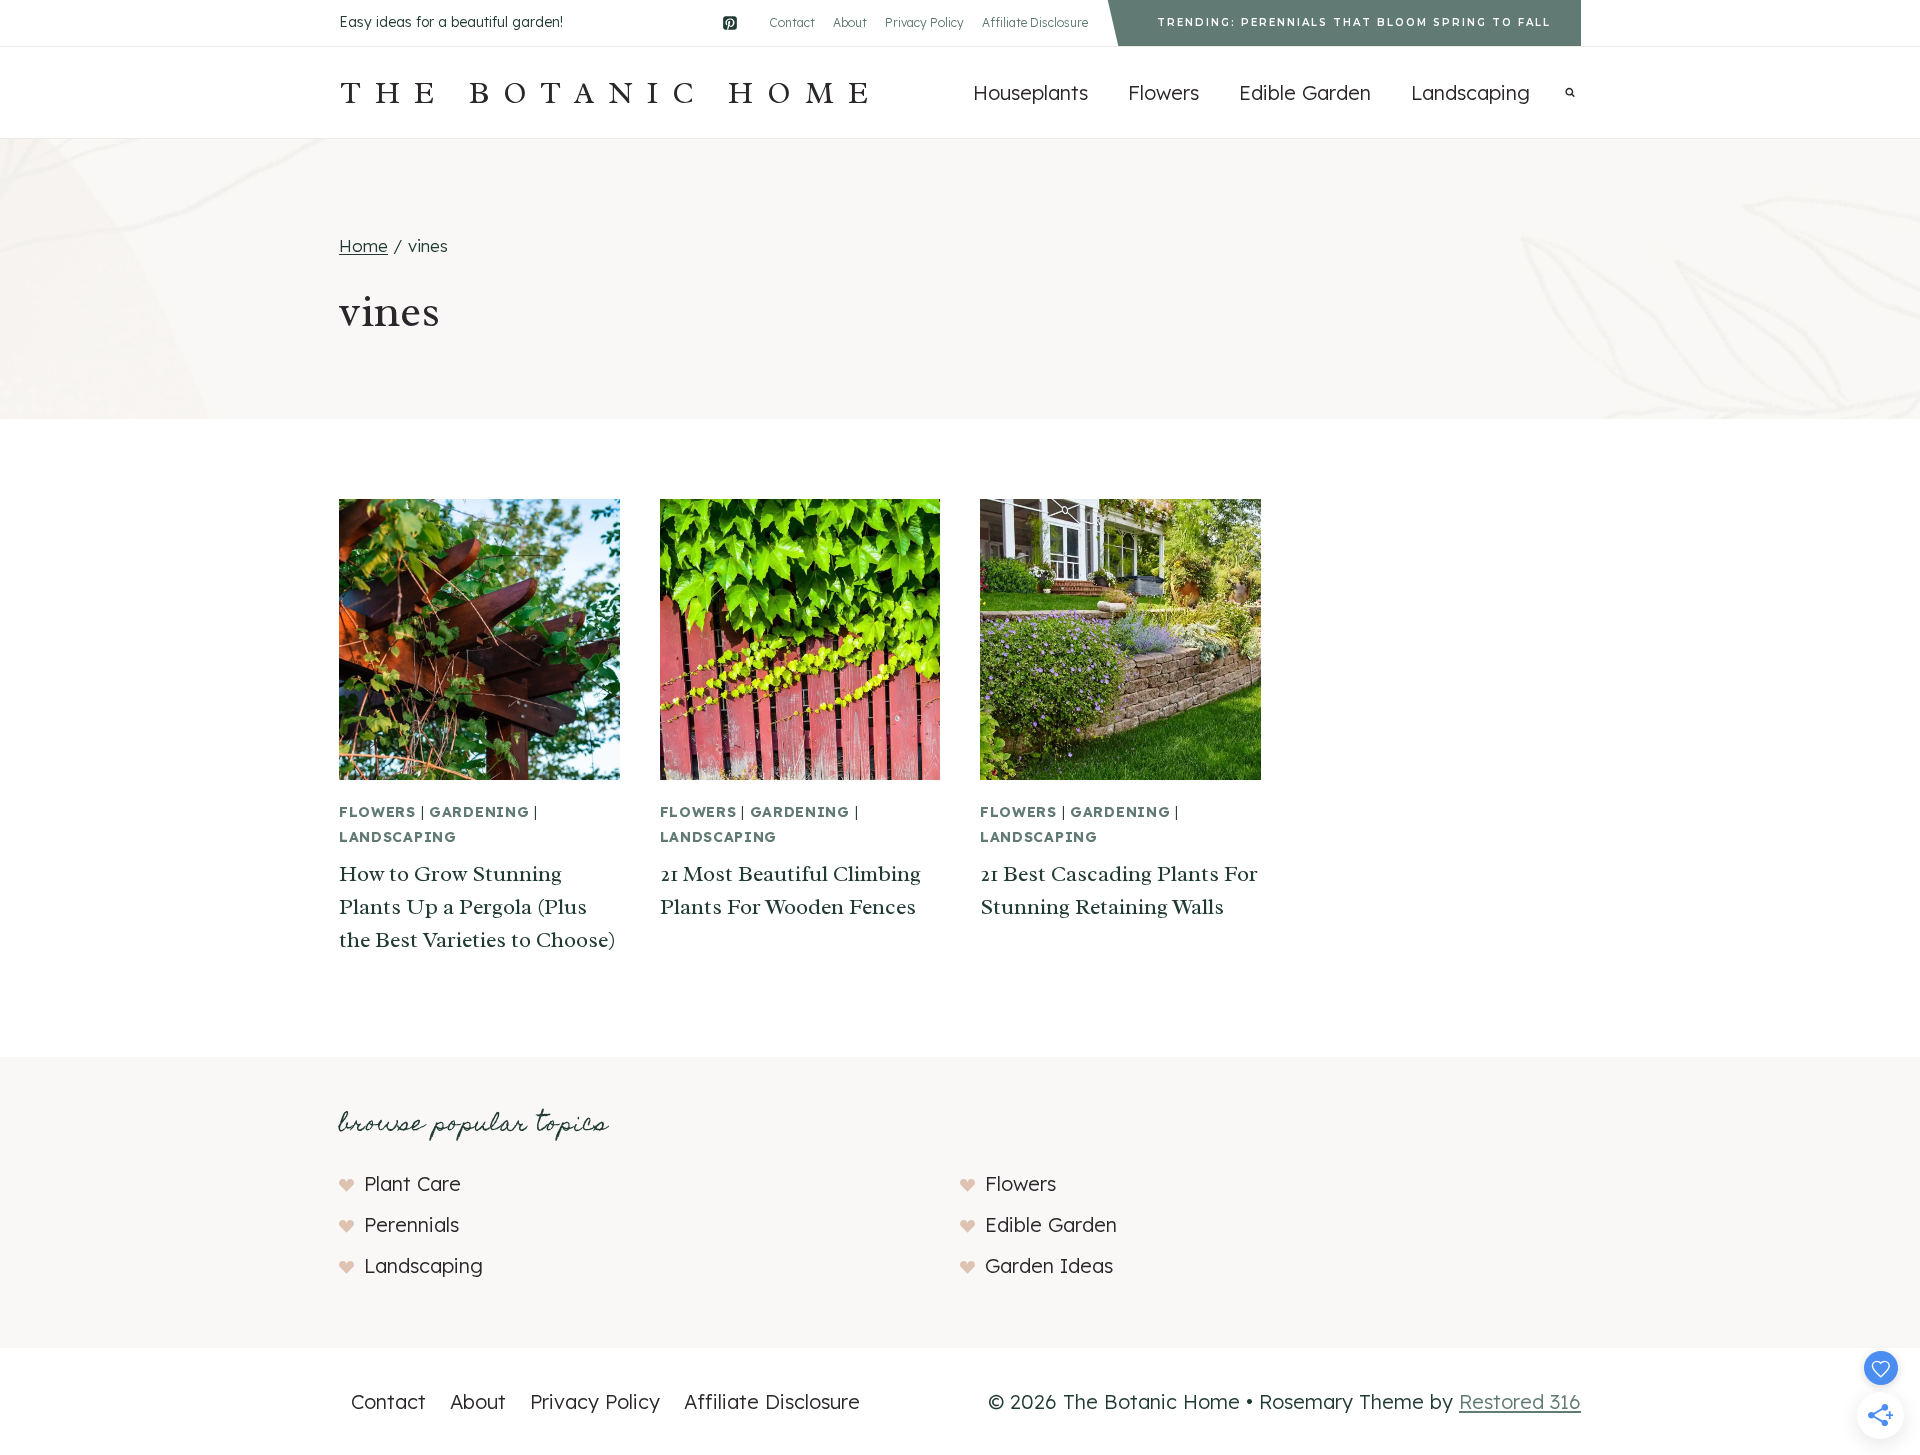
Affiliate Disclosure (1035, 22)
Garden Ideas (1049, 1265)
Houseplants (1030, 92)
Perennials (411, 1224)
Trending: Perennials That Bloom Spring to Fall (1354, 22)
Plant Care (412, 1183)
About (850, 22)
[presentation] (479, 639)
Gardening (479, 812)
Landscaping (1470, 92)
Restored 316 (1520, 1401)
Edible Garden (1305, 92)
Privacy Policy (924, 22)
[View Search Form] (1570, 93)
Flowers (1163, 92)
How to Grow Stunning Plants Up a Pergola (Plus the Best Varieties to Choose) (477, 907)
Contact (792, 22)
